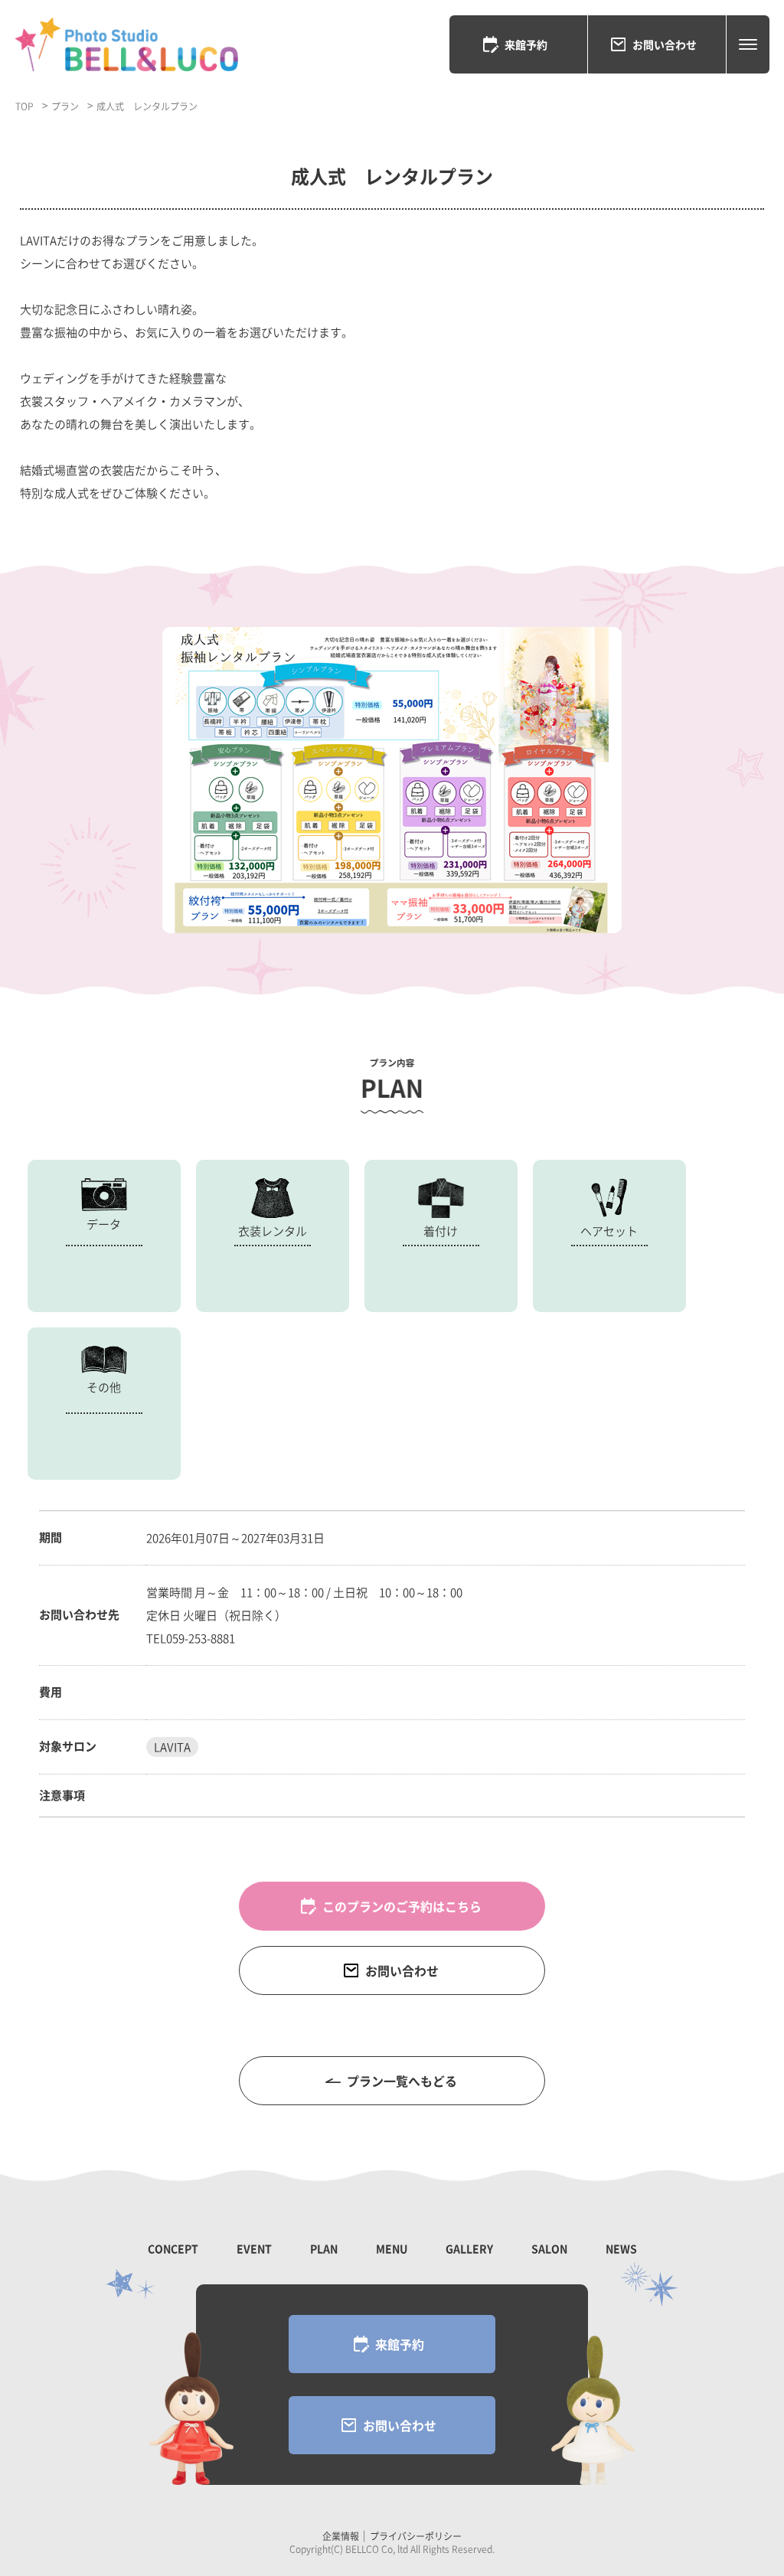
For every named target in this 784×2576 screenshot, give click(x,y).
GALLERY (469, 2248)
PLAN (324, 2248)
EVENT (254, 2248)
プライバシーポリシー (416, 2536)
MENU (392, 2248)
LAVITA (172, 1747)
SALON (549, 2248)
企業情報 (341, 2536)
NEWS (621, 2248)
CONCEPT (173, 2248)
